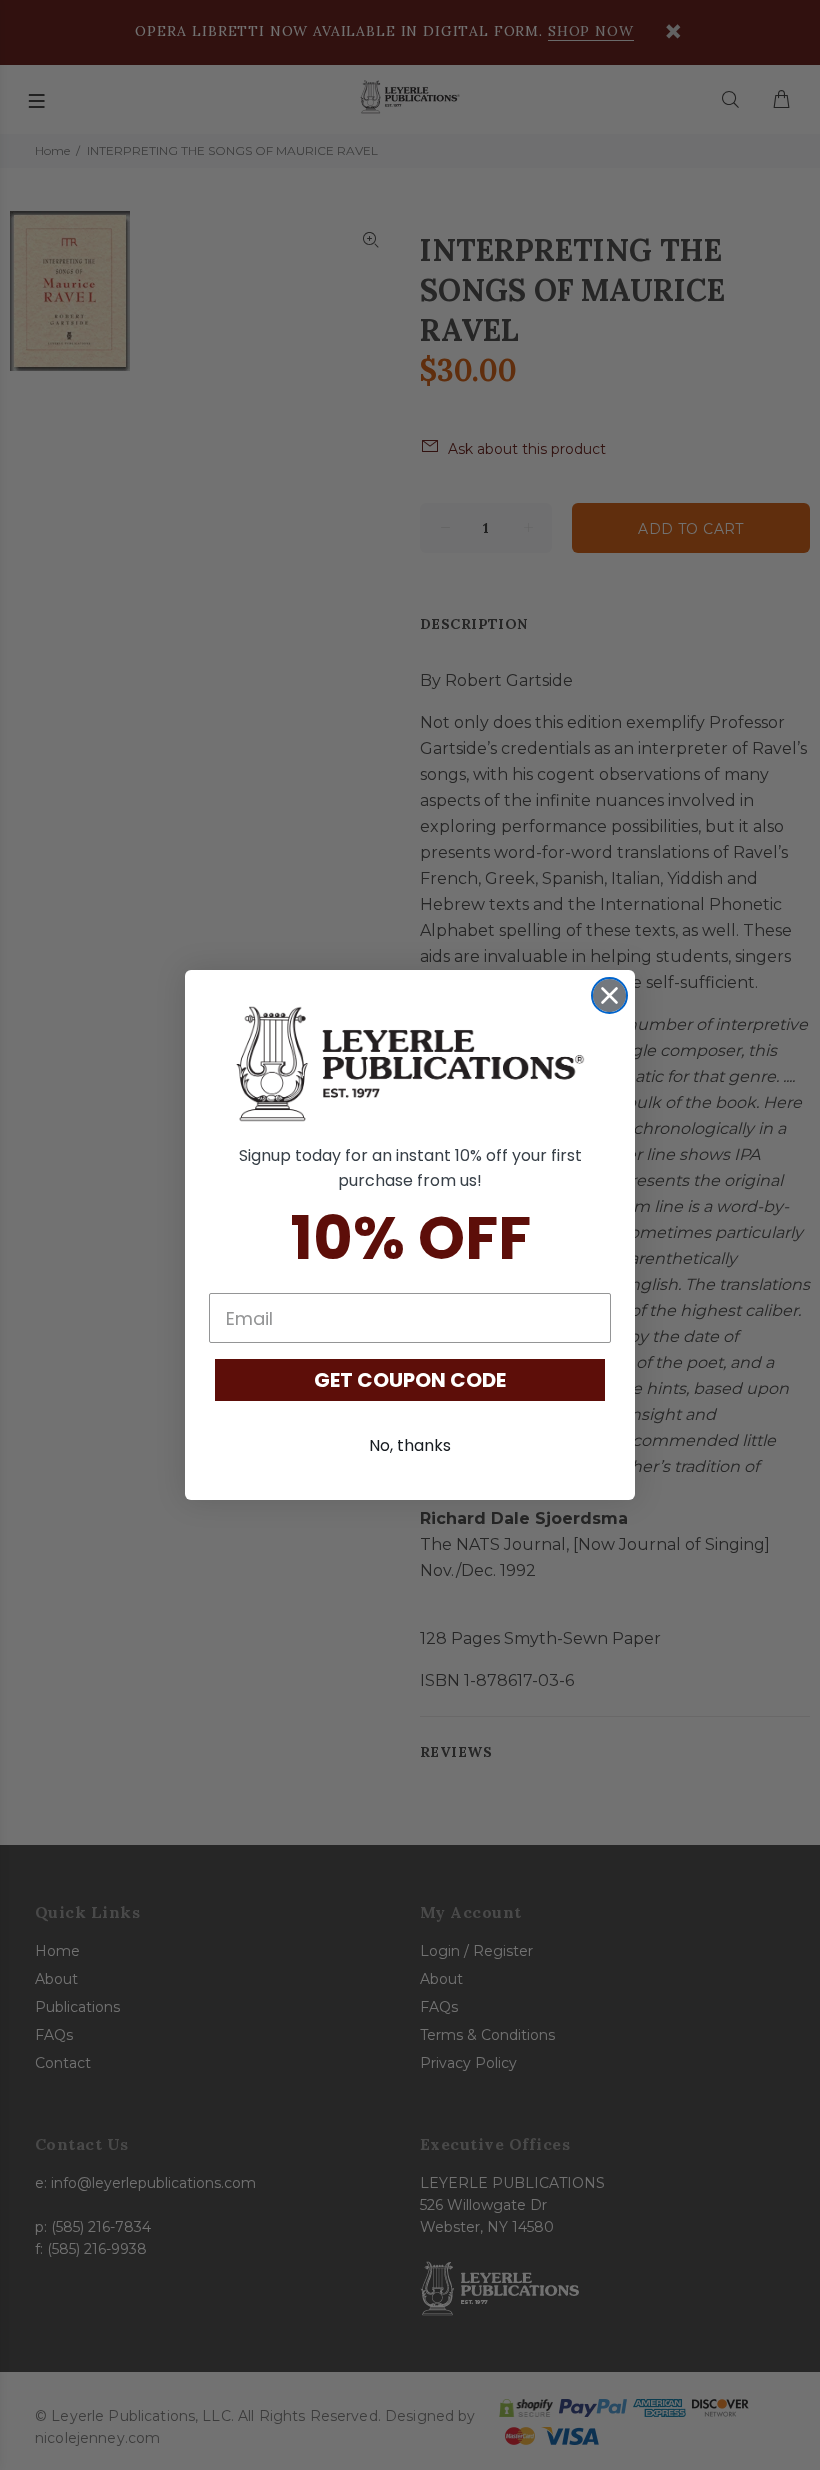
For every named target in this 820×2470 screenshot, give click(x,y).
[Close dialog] (609, 995)
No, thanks (410, 1445)
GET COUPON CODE (410, 1380)
